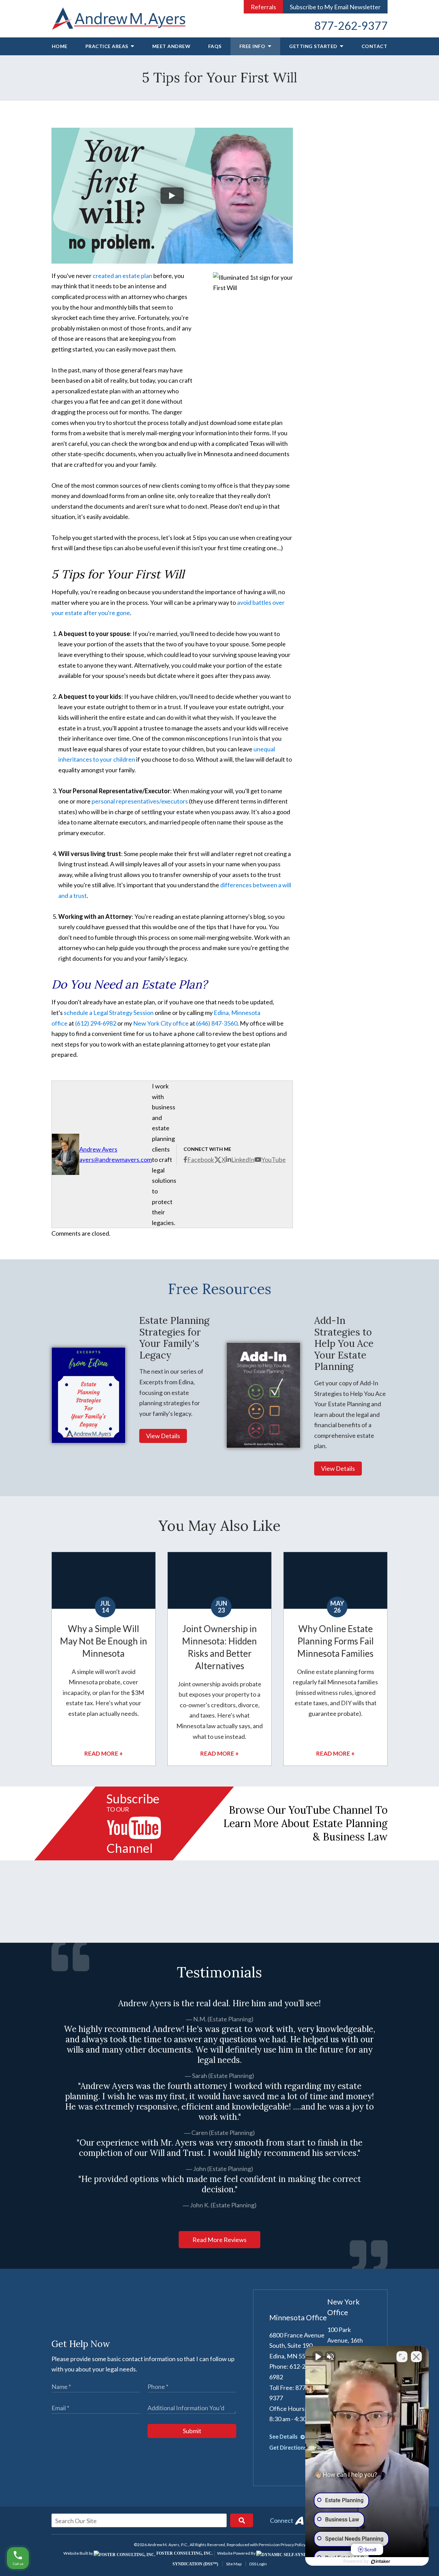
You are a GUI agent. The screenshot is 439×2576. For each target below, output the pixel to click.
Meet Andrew (171, 46)
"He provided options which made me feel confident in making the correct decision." (220, 2184)
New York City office (161, 1023)
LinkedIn (243, 1159)
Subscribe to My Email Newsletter (335, 7)
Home (60, 46)
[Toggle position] (402, 2357)
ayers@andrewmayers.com (116, 1159)
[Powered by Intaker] (381, 2562)
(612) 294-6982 (96, 1023)
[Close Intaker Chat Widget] (416, 2357)
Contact (375, 46)
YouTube (274, 1159)
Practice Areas (108, 46)
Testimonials (219, 1972)
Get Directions (288, 2447)
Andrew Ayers (98, 1149)
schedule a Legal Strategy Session (109, 1013)
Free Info (253, 46)
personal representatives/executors (140, 801)
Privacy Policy (293, 2545)
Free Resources (220, 1289)
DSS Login (258, 2564)
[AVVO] (299, 2520)
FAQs (215, 46)
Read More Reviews (219, 2240)
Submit (192, 2431)
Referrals (263, 7)
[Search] (242, 2520)
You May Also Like (219, 1526)
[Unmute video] (318, 2357)
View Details (163, 1436)
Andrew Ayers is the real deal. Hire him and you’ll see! (219, 2003)
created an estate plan (122, 276)
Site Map (234, 2564)
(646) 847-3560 (217, 1023)
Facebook (201, 1159)
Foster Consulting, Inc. (184, 2553)
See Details (284, 2436)
